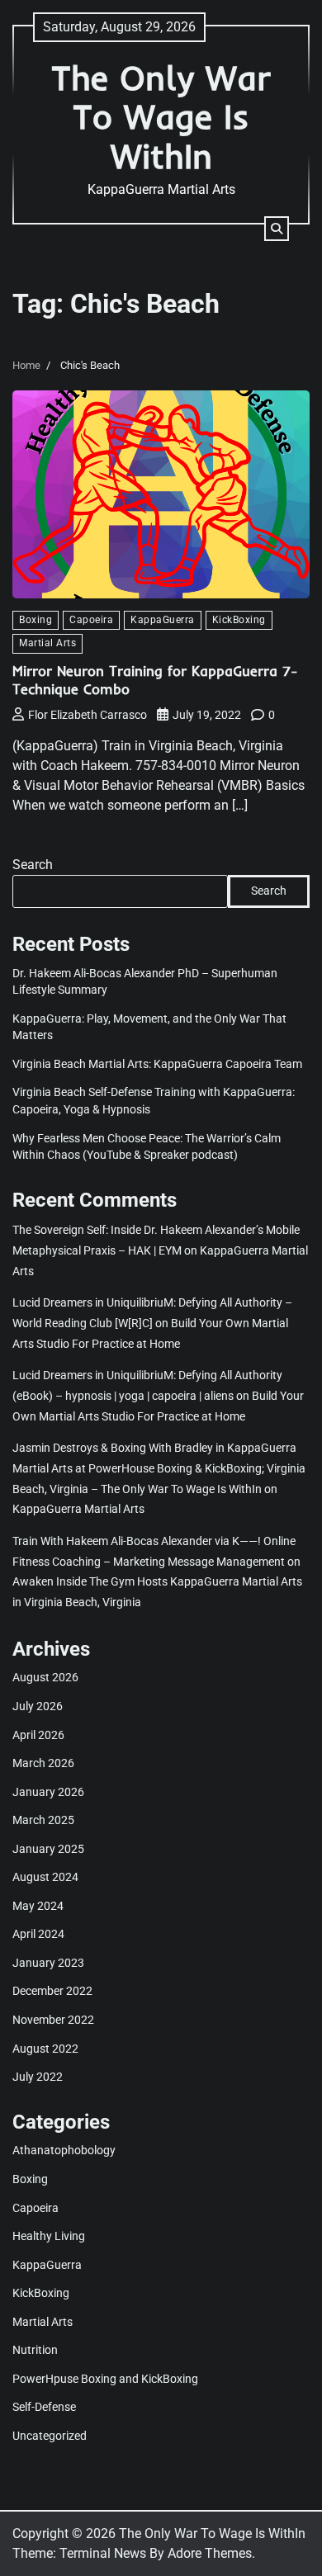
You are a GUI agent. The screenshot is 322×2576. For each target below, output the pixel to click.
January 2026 (48, 1792)
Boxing (36, 620)
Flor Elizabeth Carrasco (88, 715)
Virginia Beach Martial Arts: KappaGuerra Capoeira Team (157, 1064)
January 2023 (48, 1963)
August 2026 (45, 1677)
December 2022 (52, 1991)
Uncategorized (50, 2436)
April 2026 (38, 1735)
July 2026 (38, 1706)
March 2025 (43, 1820)
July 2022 (38, 2077)
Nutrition (35, 2350)
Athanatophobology (64, 2150)
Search (33, 865)
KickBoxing (239, 620)
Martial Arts (47, 643)
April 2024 (38, 1934)
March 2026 (43, 1763)
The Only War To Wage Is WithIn (161, 116)
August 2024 (45, 1877)
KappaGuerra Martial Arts (78, 1509)
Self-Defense (44, 2407)
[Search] (277, 229)
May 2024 (38, 1906)
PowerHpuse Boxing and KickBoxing (105, 2379)
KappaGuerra (163, 620)
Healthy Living (49, 2236)
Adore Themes (210, 2553)
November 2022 (53, 2020)
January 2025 (48, 1849)
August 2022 (45, 2049)
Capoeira (91, 620)
